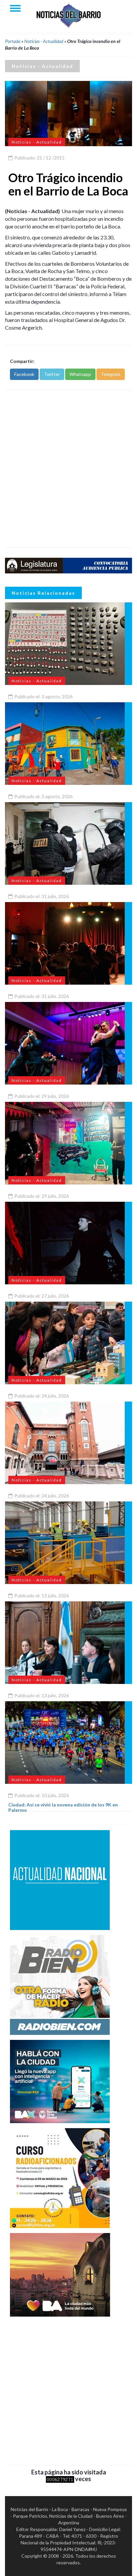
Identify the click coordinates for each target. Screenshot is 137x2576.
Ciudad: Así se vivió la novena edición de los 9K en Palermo (63, 1807)
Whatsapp (80, 374)
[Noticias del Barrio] (68, 15)
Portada (13, 41)
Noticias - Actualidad (44, 41)
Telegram (111, 374)
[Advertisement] (68, 469)
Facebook (24, 374)
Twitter (52, 374)
